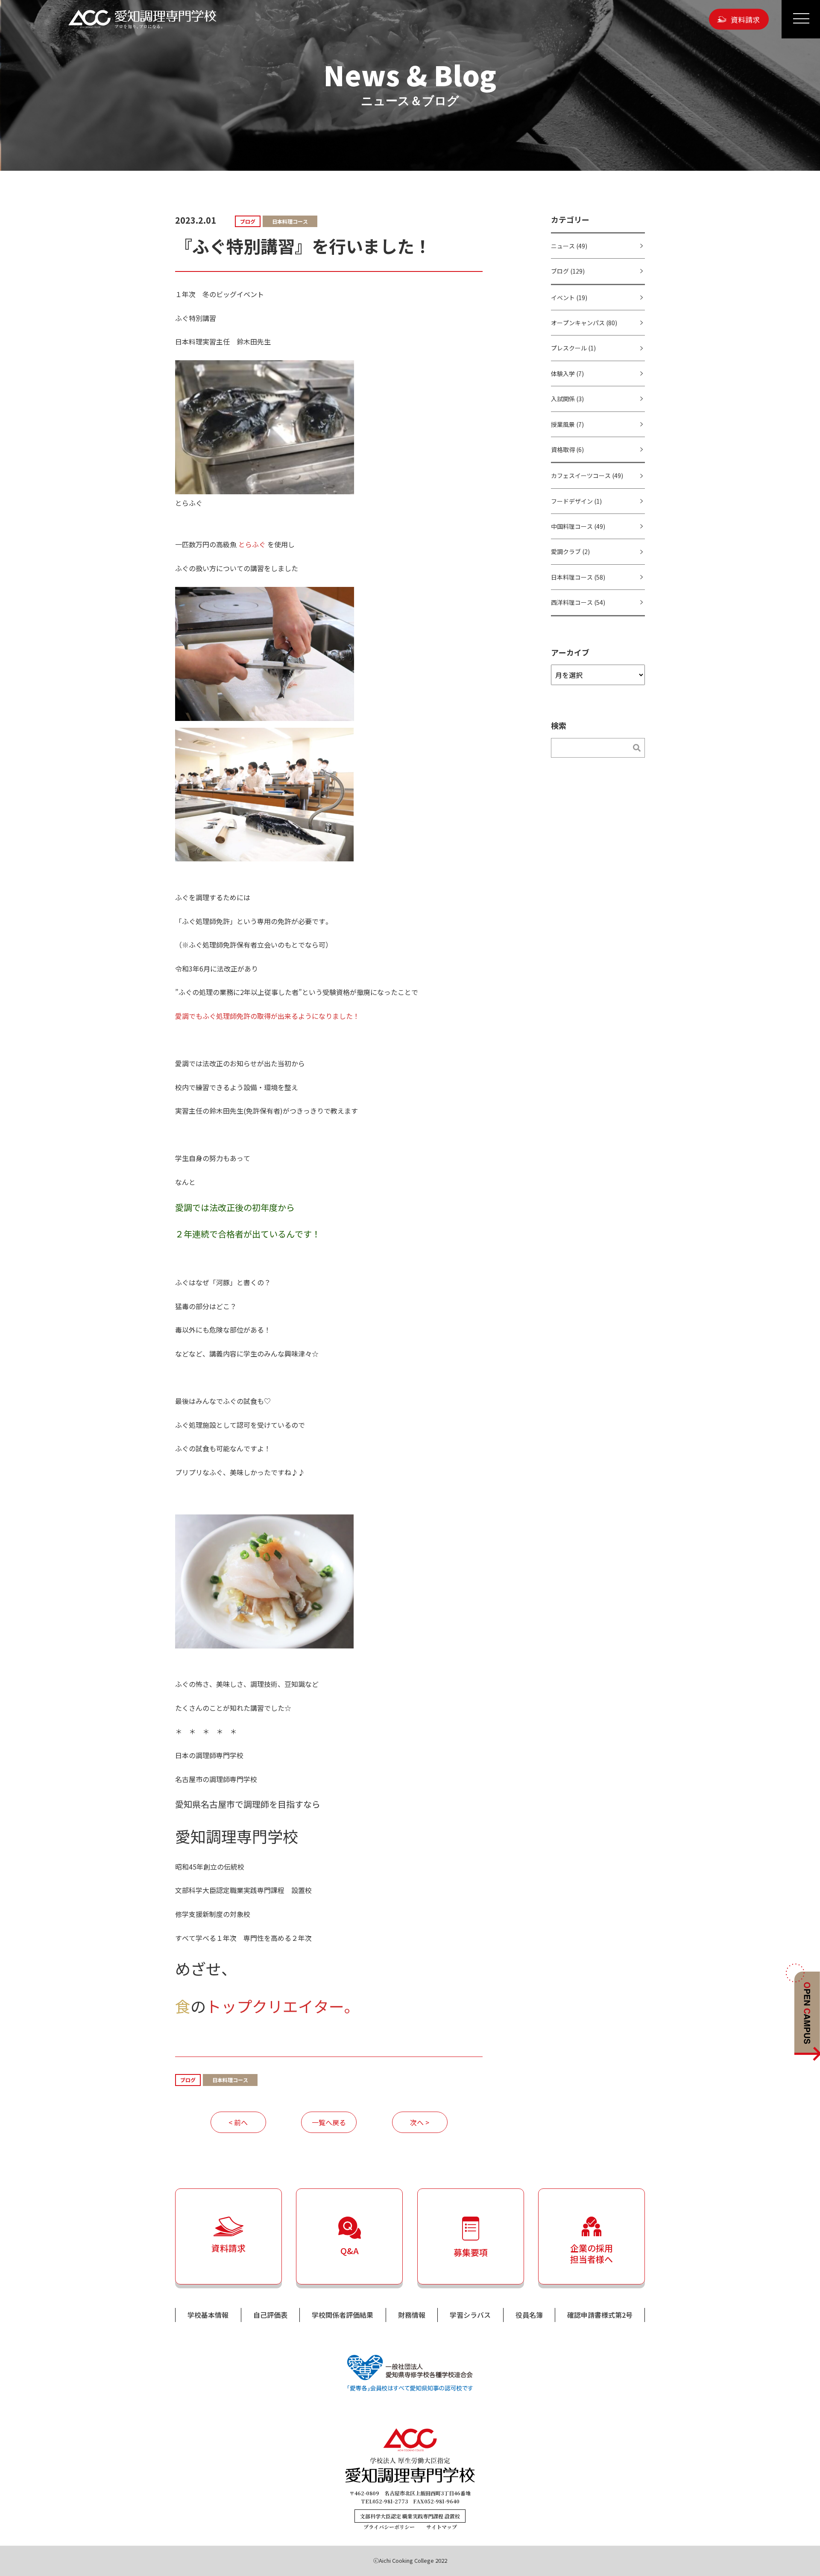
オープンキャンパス (584, 323)
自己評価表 (270, 2315)
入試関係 (567, 399)
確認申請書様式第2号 (600, 2315)
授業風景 (567, 424)
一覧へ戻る (329, 2122)
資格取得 (567, 449)
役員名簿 (529, 2315)
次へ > (420, 2122)
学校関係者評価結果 (343, 2315)
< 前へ (238, 2122)
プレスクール (573, 348)
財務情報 (412, 2315)
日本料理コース (578, 577)
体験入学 (567, 373)
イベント (569, 298)
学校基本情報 (208, 2315)
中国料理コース (578, 526)
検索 (632, 748)
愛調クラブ (570, 551)
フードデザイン (576, 501)
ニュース (569, 246)
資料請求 (745, 19)
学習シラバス (470, 2315)
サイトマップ (442, 2527)
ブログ (568, 271)
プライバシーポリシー (389, 2527)
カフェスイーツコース (587, 476)
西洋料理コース (578, 602)
